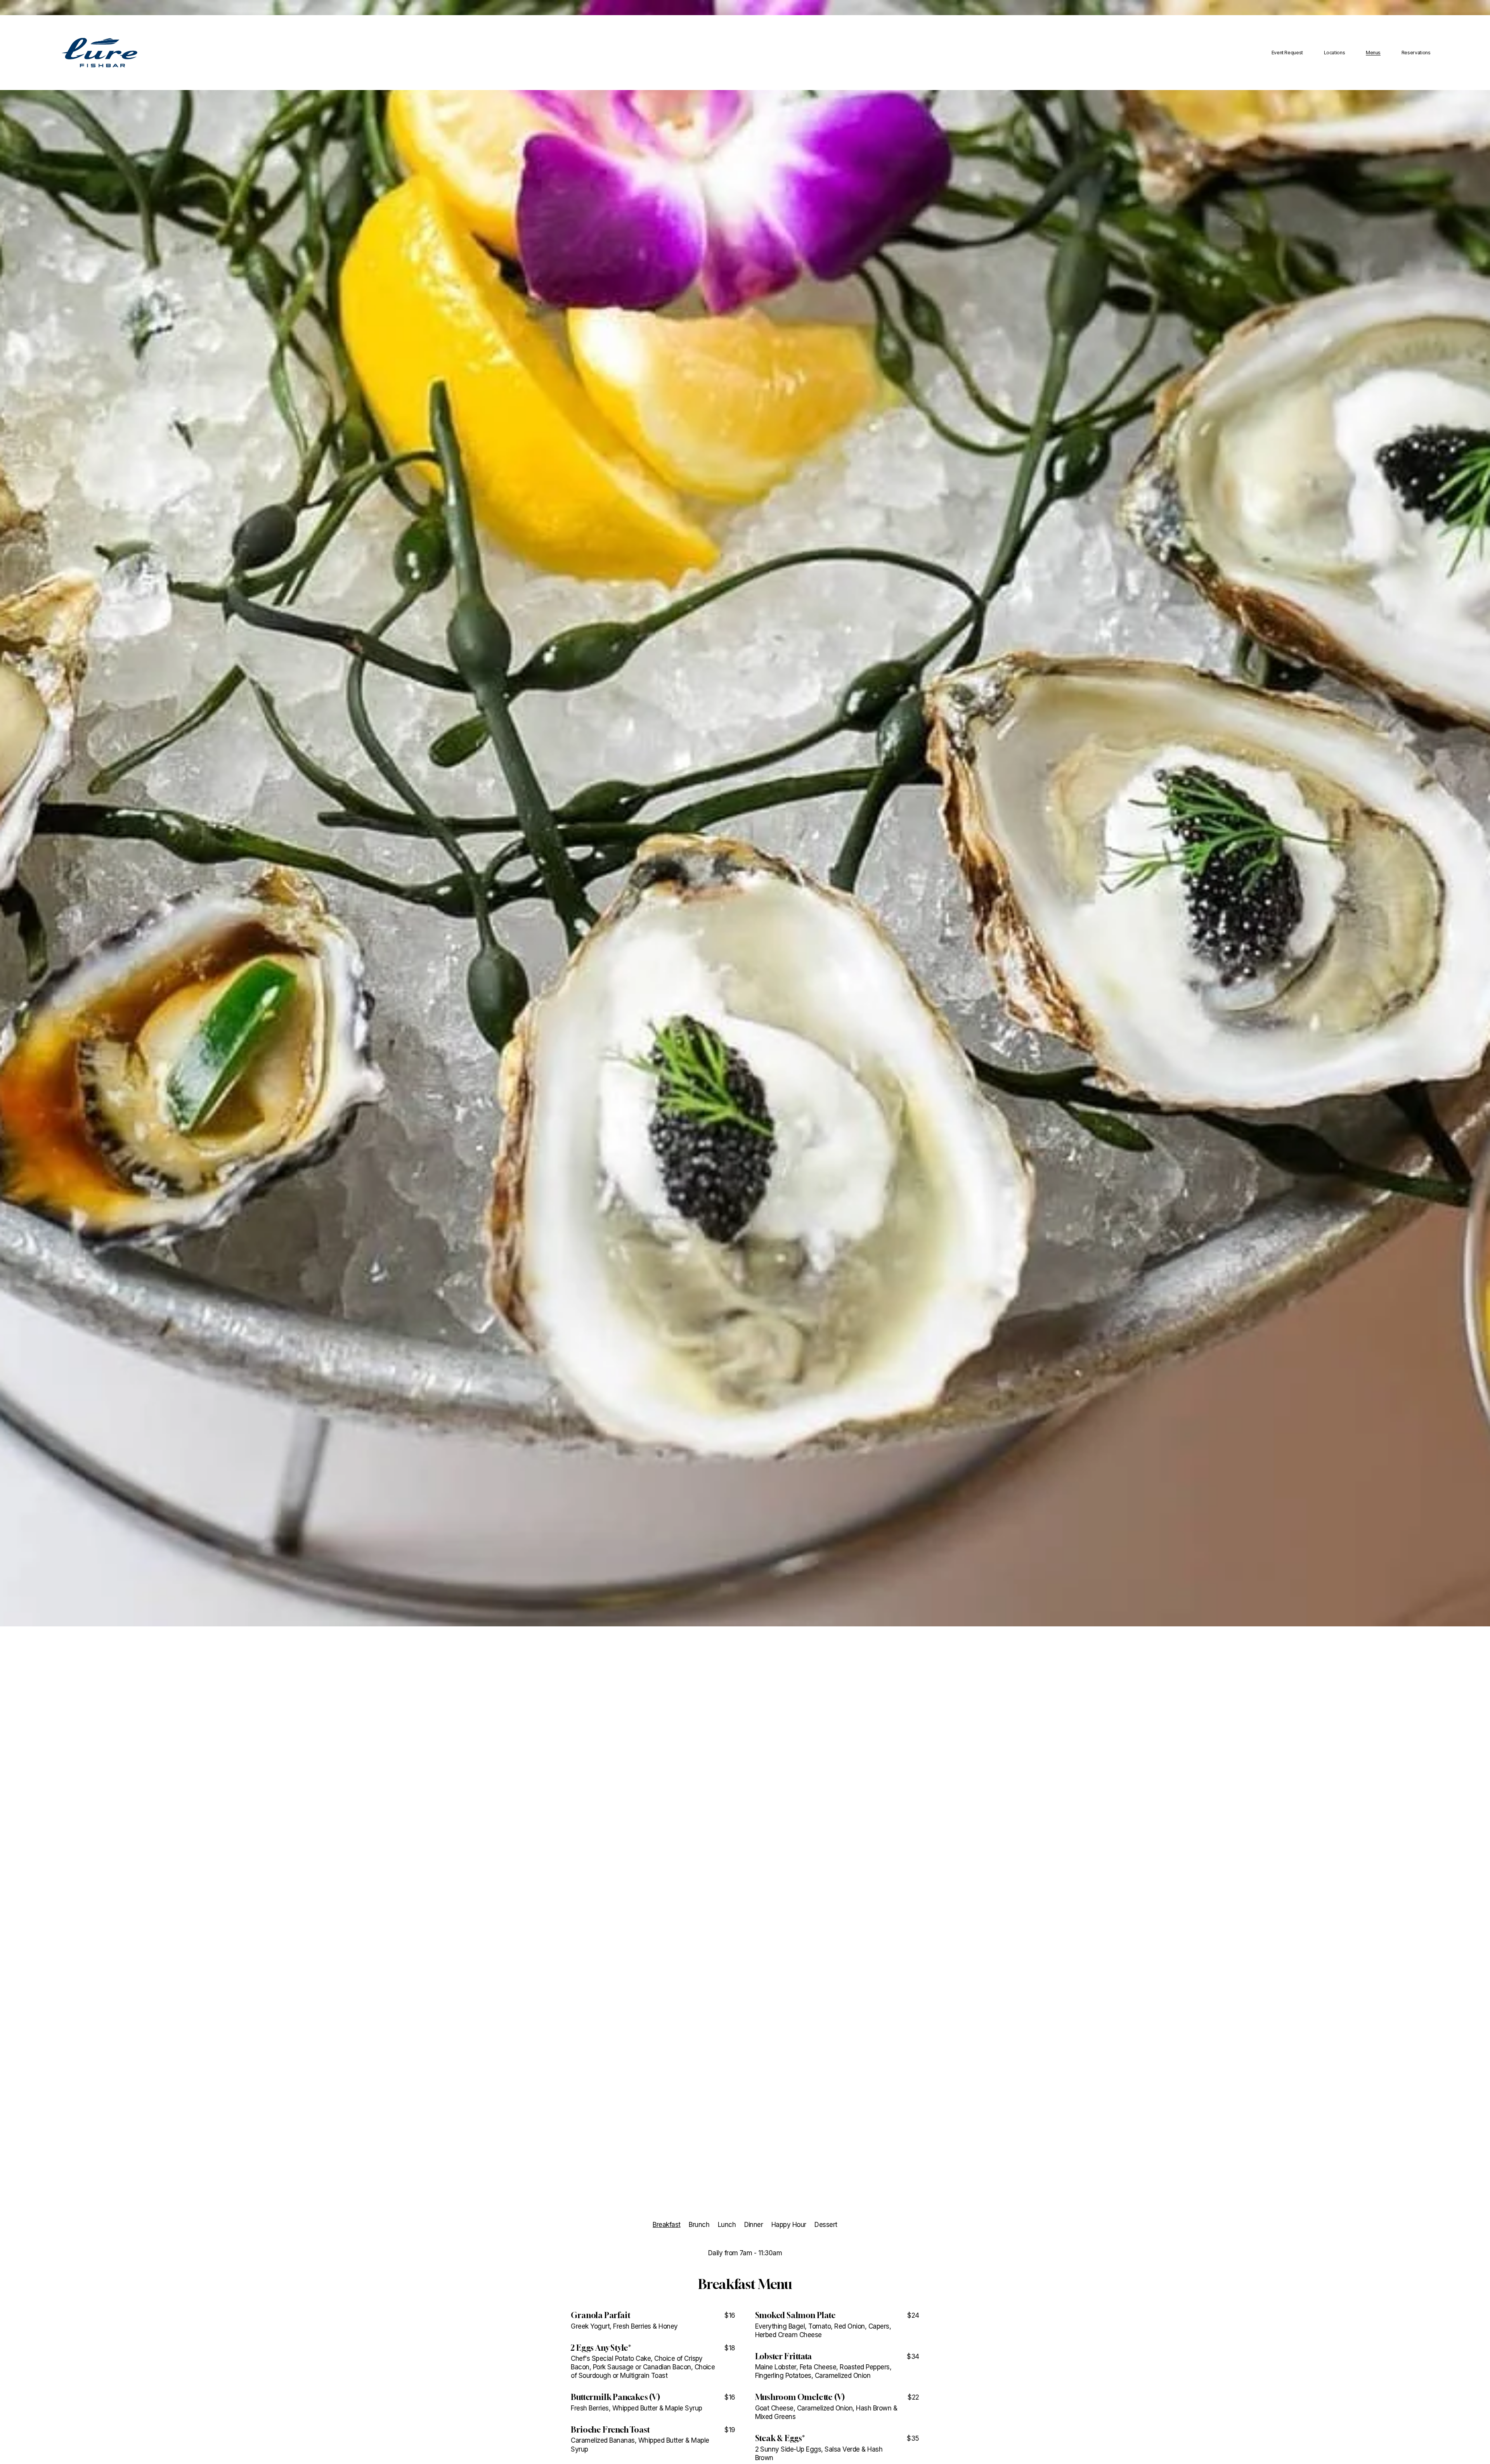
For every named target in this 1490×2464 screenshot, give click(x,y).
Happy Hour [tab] (789, 2225)
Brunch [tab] (699, 2225)
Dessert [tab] (826, 2225)
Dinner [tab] (754, 2225)
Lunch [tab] (727, 2225)
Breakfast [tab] (666, 2225)
